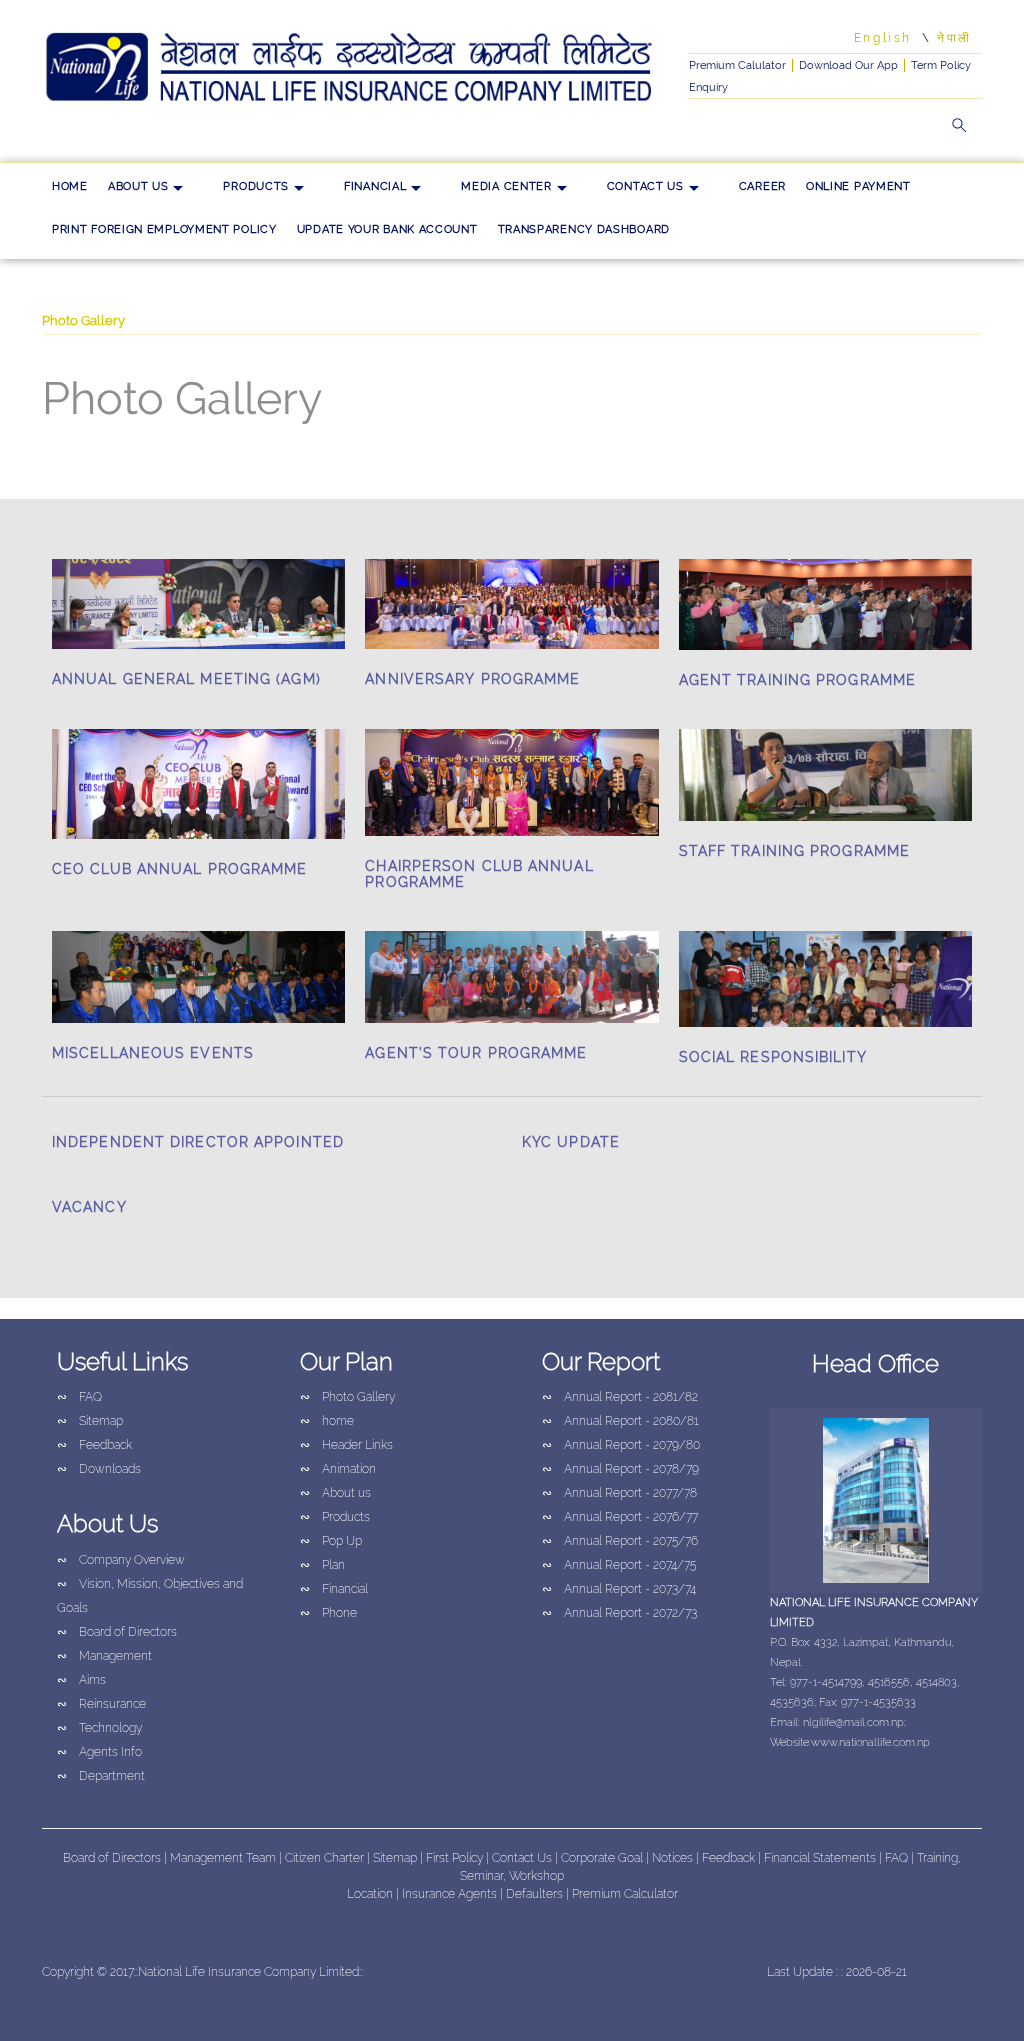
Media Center (506, 186)
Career (762, 186)
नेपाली (954, 38)
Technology (99, 1728)
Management (104, 1656)
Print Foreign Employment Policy (164, 229)
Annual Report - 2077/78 (619, 1493)
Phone (328, 1613)
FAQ (79, 1397)
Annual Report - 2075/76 (620, 1541)
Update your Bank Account (387, 229)
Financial (375, 186)
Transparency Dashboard (584, 229)
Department (101, 1776)
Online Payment (858, 186)
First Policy (456, 1858)
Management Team (223, 1858)
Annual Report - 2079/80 (621, 1445)
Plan (322, 1565)
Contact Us (645, 186)
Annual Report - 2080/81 (620, 1421)
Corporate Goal (603, 1858)
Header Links (346, 1445)
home (70, 186)
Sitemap (90, 1421)
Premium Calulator (737, 65)
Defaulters (536, 1894)
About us (138, 186)
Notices (672, 1858)
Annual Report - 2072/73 (619, 1613)
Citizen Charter (324, 1858)
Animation (338, 1469)
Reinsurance (101, 1704)
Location (371, 1894)
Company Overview (121, 1560)
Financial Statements (820, 1858)
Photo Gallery (347, 1397)
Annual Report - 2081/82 (620, 1397)
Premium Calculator (625, 1894)
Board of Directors (117, 1632)
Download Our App (848, 65)
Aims (81, 1680)
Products (256, 186)
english (883, 38)
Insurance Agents (451, 1894)
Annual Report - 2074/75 (619, 1565)
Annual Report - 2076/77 (620, 1517)
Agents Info (99, 1752)
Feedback (94, 1445)
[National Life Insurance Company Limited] (350, 68)
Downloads (99, 1469)
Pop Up (331, 1541)
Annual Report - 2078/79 (620, 1469)
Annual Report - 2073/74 (619, 1589)
